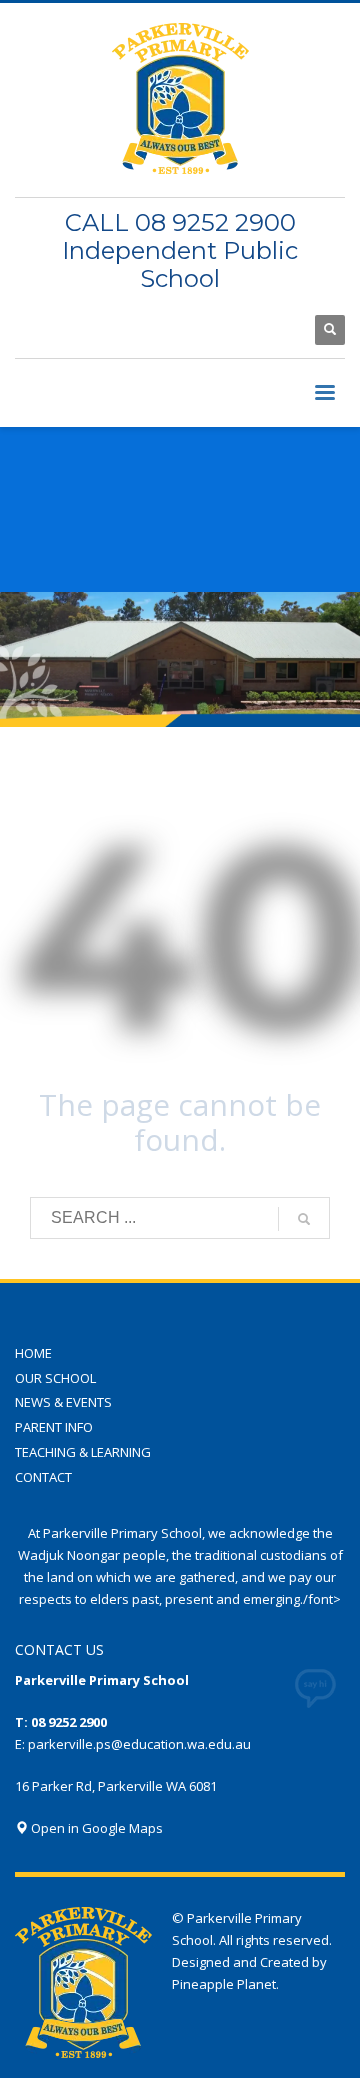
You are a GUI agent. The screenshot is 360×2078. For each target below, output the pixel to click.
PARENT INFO (54, 1427)
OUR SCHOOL (55, 1378)
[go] (304, 1219)
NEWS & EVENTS (63, 1402)
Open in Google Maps (95, 1828)
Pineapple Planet (224, 1984)
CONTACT (43, 1477)
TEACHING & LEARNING (83, 1452)
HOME (33, 1353)
